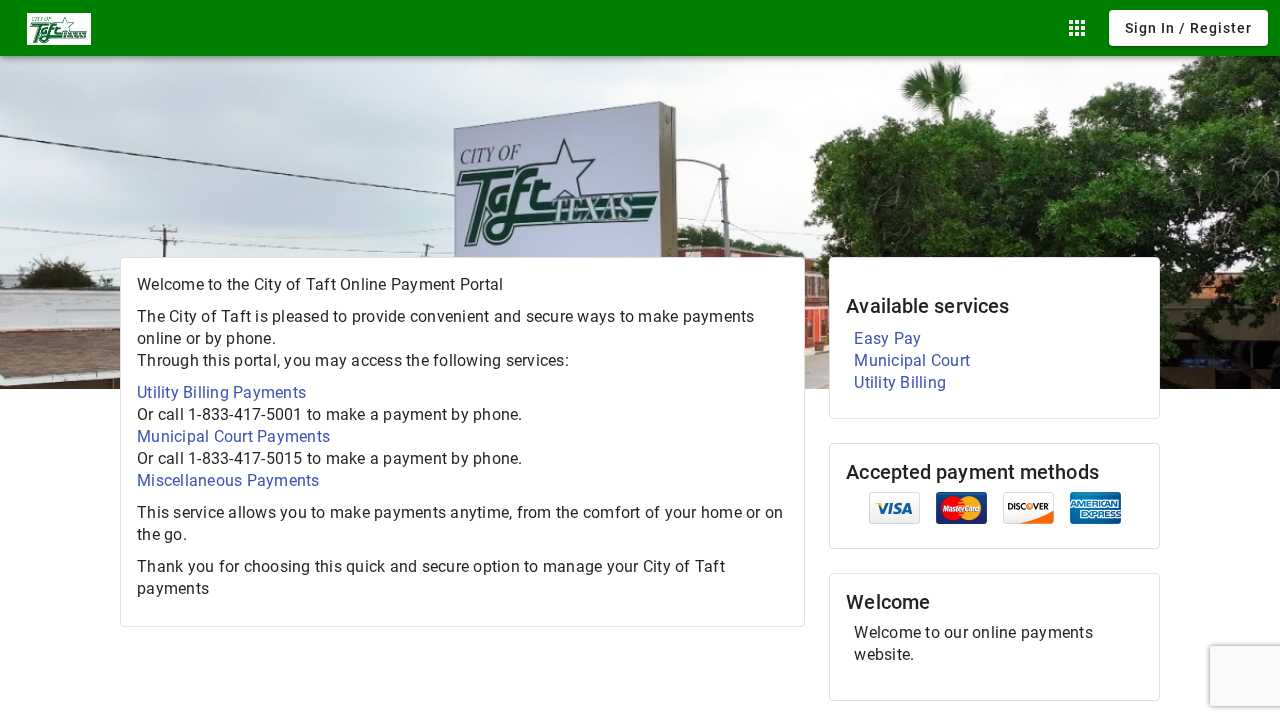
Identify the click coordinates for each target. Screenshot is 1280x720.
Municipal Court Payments (233, 436)
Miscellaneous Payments (228, 480)
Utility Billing (900, 382)
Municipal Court (912, 360)
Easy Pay (887, 338)
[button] (1077, 28)
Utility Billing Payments (221, 392)
